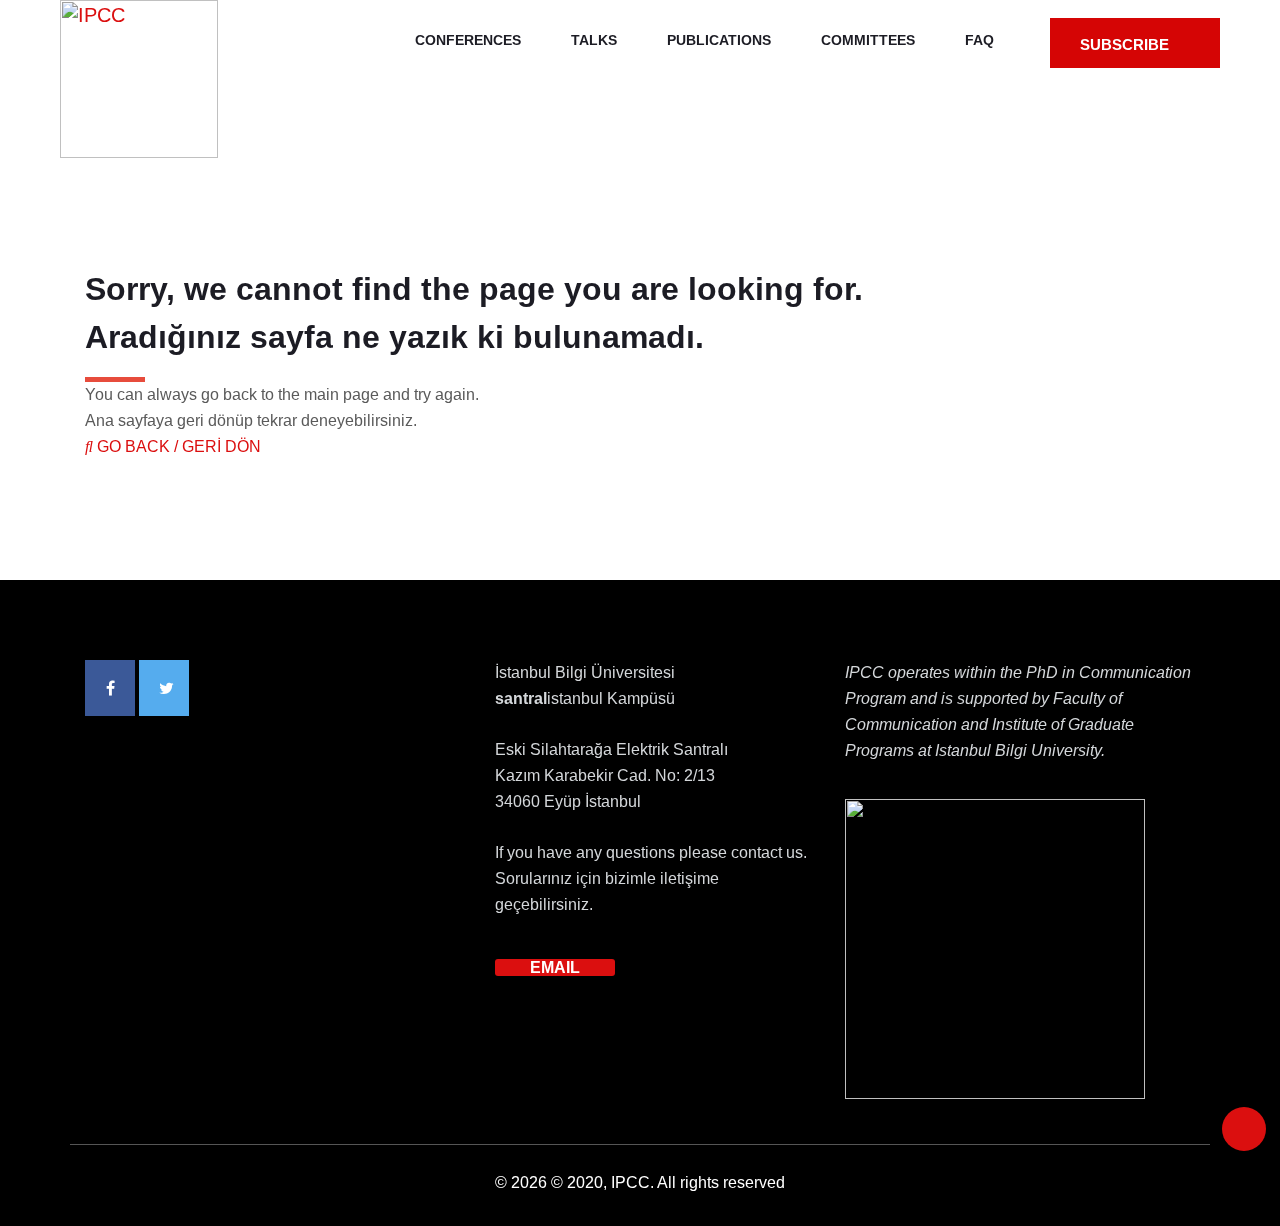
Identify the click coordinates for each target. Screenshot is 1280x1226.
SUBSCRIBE (1126, 44)
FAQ (979, 40)
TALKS (594, 40)
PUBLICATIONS (719, 40)
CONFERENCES (468, 40)
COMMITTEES (868, 40)
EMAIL (555, 967)
